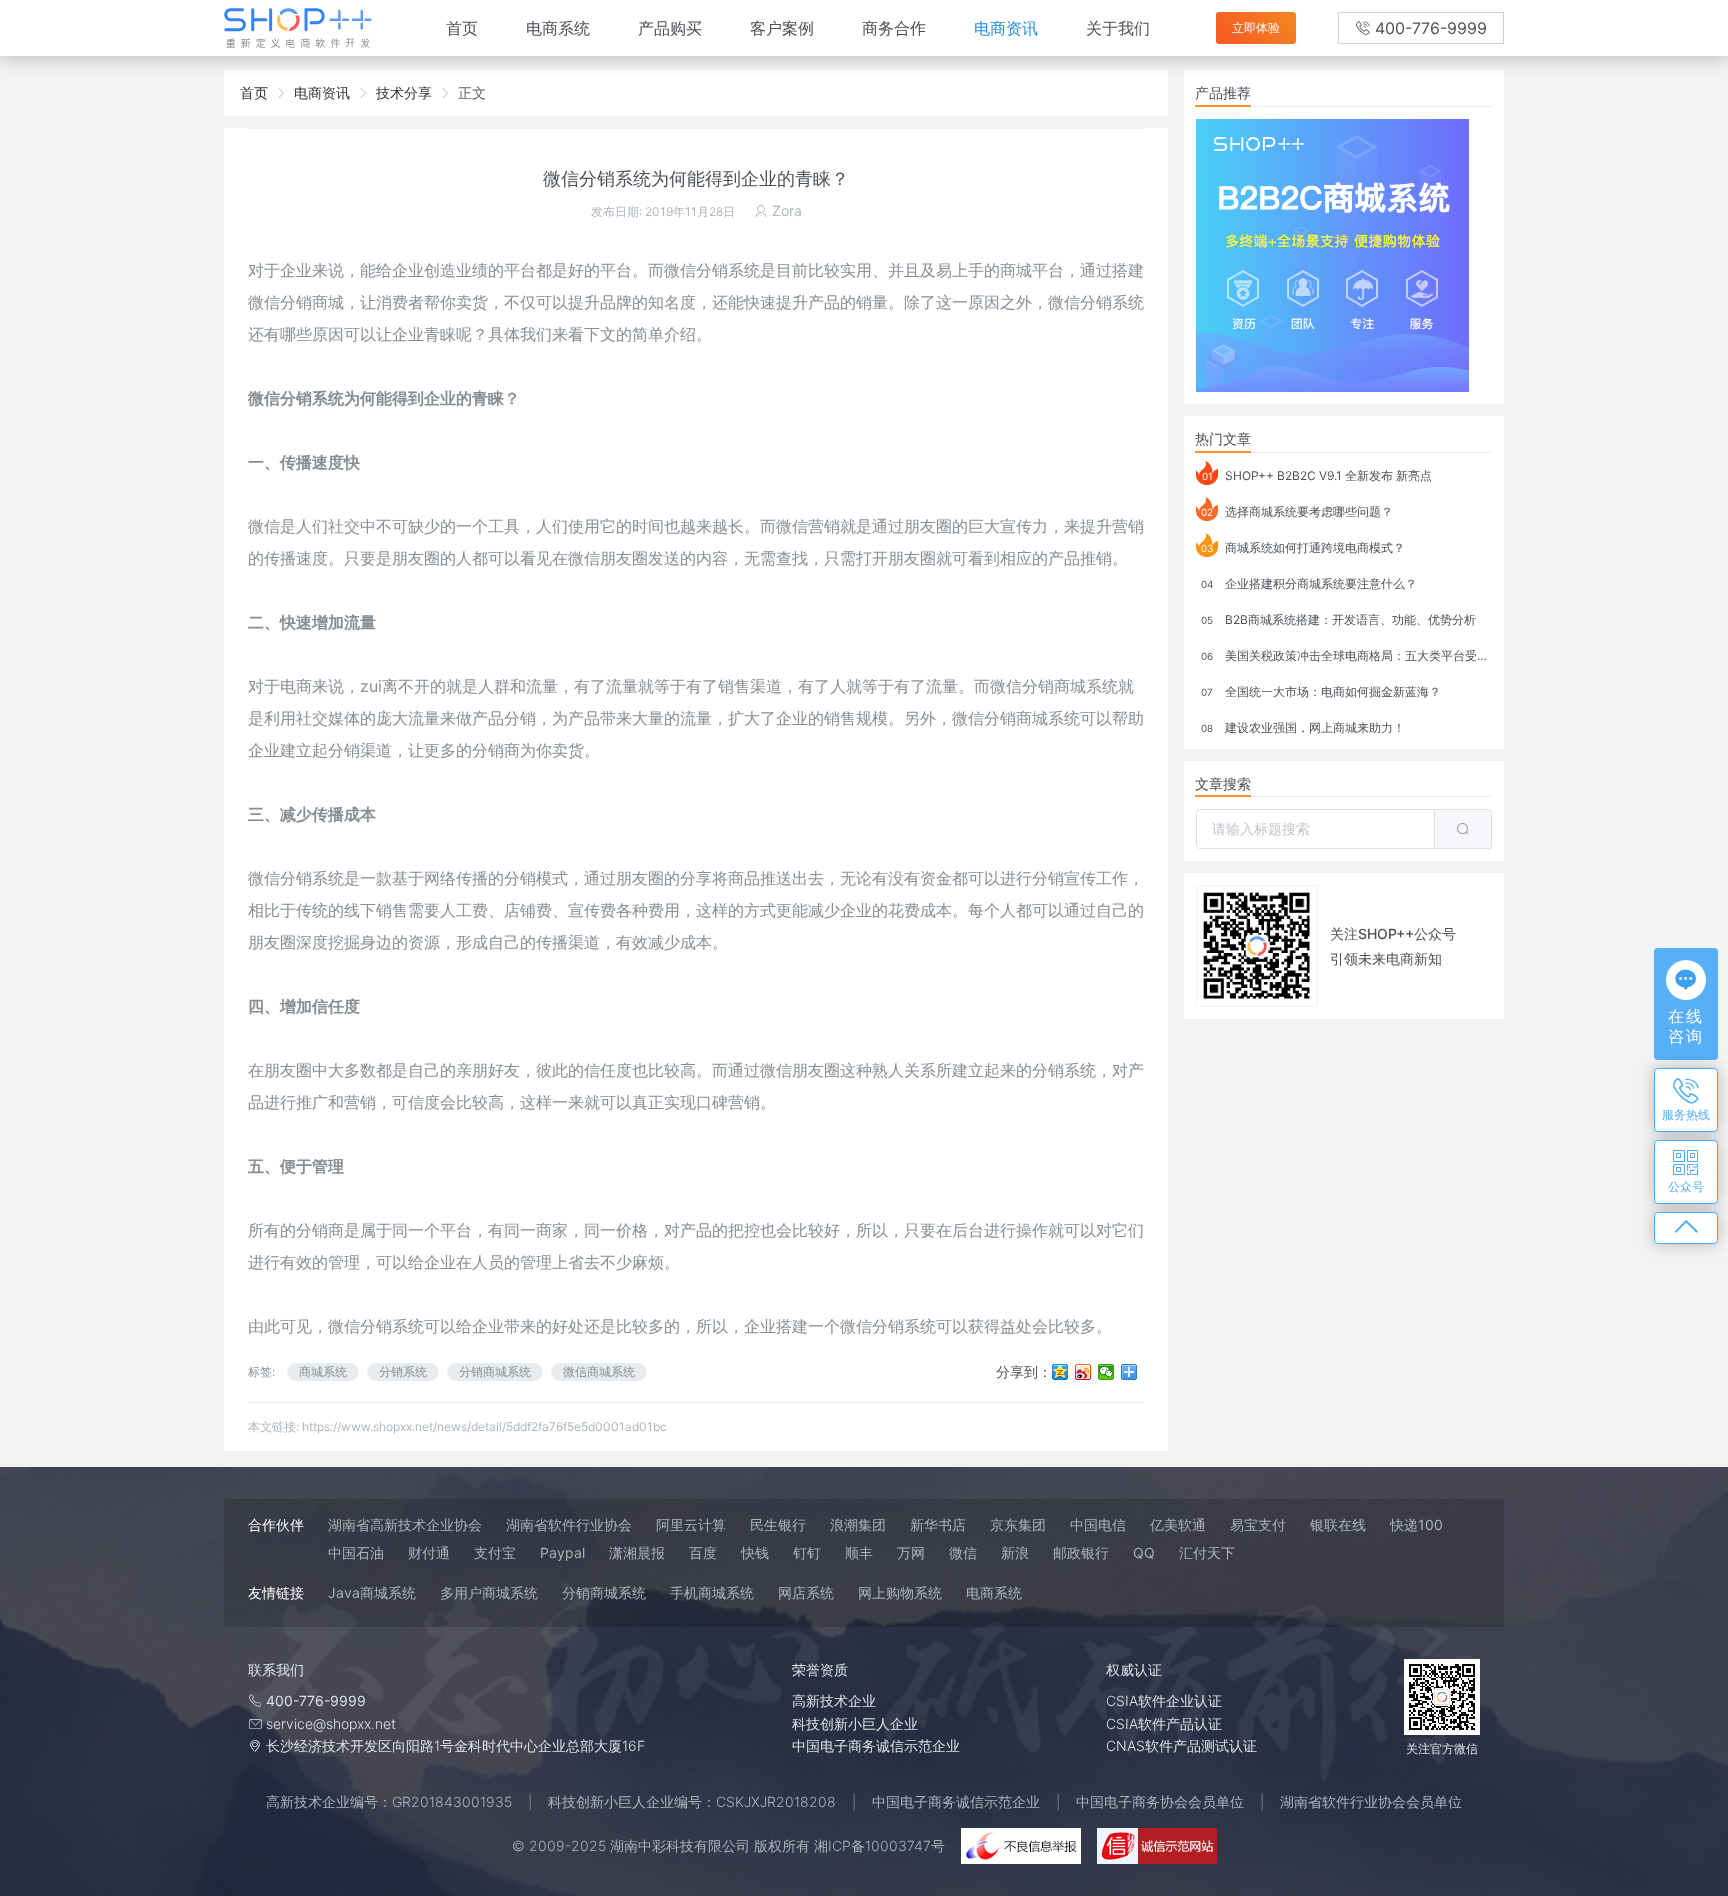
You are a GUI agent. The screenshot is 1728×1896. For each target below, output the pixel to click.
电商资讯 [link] (322, 92)
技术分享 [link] (404, 92)
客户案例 (782, 28)
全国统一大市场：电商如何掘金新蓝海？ (1321, 691)
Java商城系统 (372, 1592)
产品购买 (670, 28)
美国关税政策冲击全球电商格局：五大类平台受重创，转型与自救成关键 (1346, 655)
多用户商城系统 (489, 1592)
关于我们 (1118, 28)
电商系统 (558, 28)
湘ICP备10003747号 (879, 1845)
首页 (462, 28)
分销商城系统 (495, 1371)
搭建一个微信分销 (840, 1326)
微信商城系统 (599, 1371)
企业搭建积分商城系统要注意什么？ (1309, 583)
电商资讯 (1006, 28)
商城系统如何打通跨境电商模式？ (1303, 547)
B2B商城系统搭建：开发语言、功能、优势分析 (1338, 619)
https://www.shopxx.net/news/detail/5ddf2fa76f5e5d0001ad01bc (484, 1426)
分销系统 (1112, 302)
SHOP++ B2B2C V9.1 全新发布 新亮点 (1317, 475)
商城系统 (323, 1371)
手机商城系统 (712, 1592)
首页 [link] (254, 92)
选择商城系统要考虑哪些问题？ (1297, 511)
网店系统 (806, 1592)
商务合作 (894, 28)
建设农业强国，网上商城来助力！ (1303, 727)
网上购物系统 (900, 1592)
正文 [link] (472, 92)
